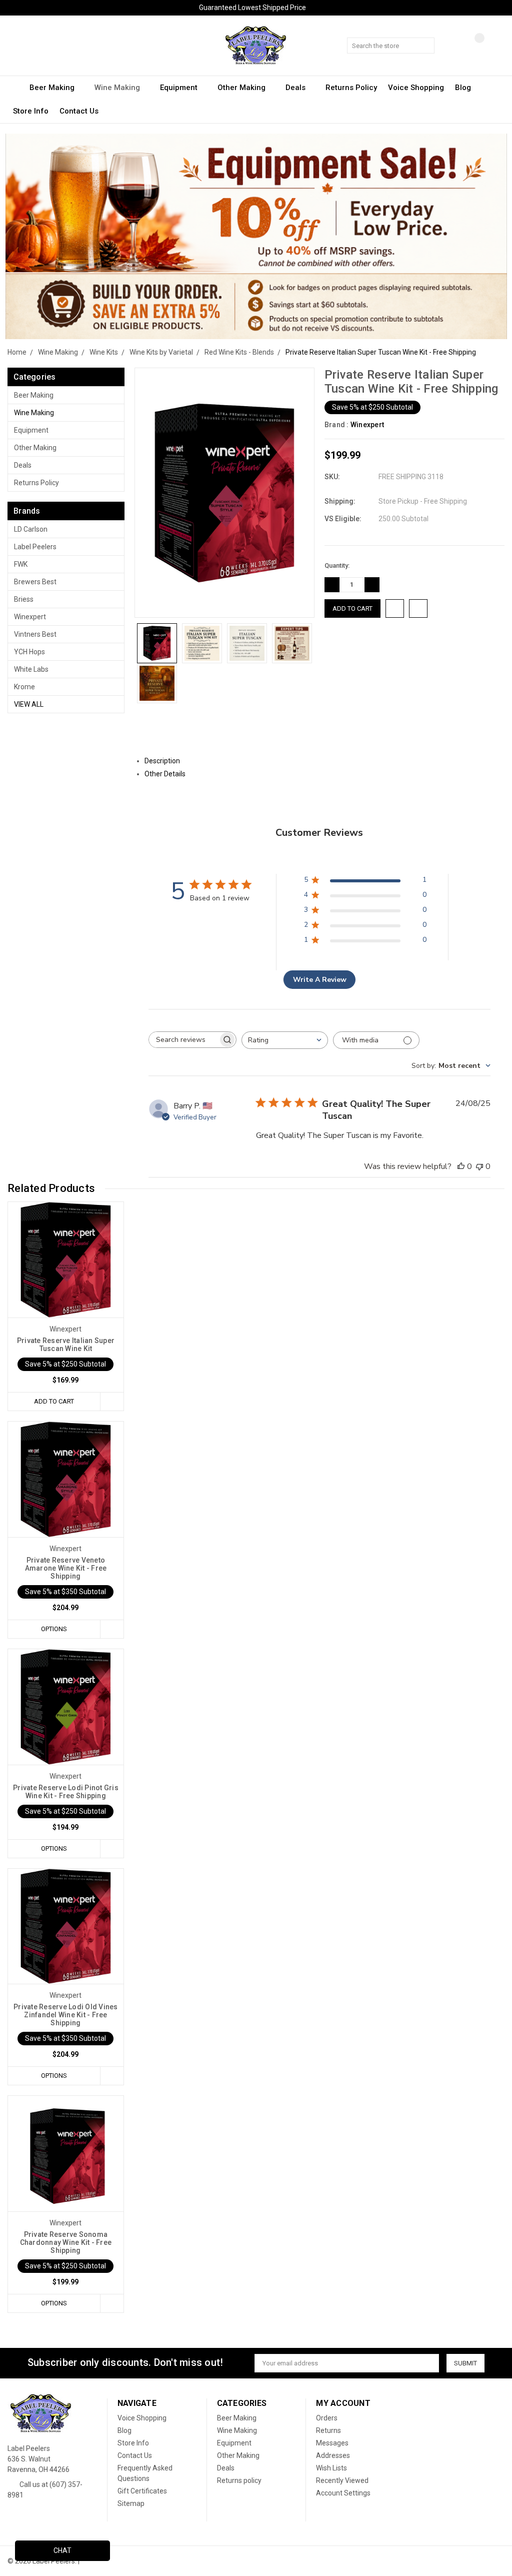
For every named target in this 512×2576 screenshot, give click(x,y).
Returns (328, 2430)
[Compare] (472, 46)
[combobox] (285, 1040)
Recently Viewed (342, 2480)
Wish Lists (331, 2468)
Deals (296, 88)
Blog (463, 88)
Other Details (166, 774)
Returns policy (351, 88)
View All (29, 704)
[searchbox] (183, 1040)
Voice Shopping (416, 88)
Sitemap (131, 2503)
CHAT (62, 2550)
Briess (24, 599)
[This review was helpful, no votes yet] (461, 1166)
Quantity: (337, 565)
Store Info (31, 111)
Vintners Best (35, 634)
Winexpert (30, 617)
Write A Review (320, 980)
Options (54, 1629)
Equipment (180, 88)
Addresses (333, 2455)
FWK (21, 564)
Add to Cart (54, 1401)
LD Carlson (31, 529)
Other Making (242, 88)
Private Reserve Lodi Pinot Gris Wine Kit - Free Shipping (66, 1792)
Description (163, 761)
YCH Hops (29, 652)
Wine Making (118, 88)
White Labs (31, 669)
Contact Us (79, 111)
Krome (24, 687)
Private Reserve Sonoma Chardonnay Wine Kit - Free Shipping (66, 2242)
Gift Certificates (142, 2491)
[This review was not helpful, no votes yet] (479, 1166)
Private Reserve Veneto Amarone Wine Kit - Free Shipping (66, 1568)
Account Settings (343, 2493)
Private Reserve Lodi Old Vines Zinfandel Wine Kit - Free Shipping (66, 2015)
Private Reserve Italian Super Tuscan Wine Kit (66, 1345)
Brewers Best (35, 582)
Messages (332, 2443)
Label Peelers (35, 547)
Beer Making (53, 88)
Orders (327, 2418)
